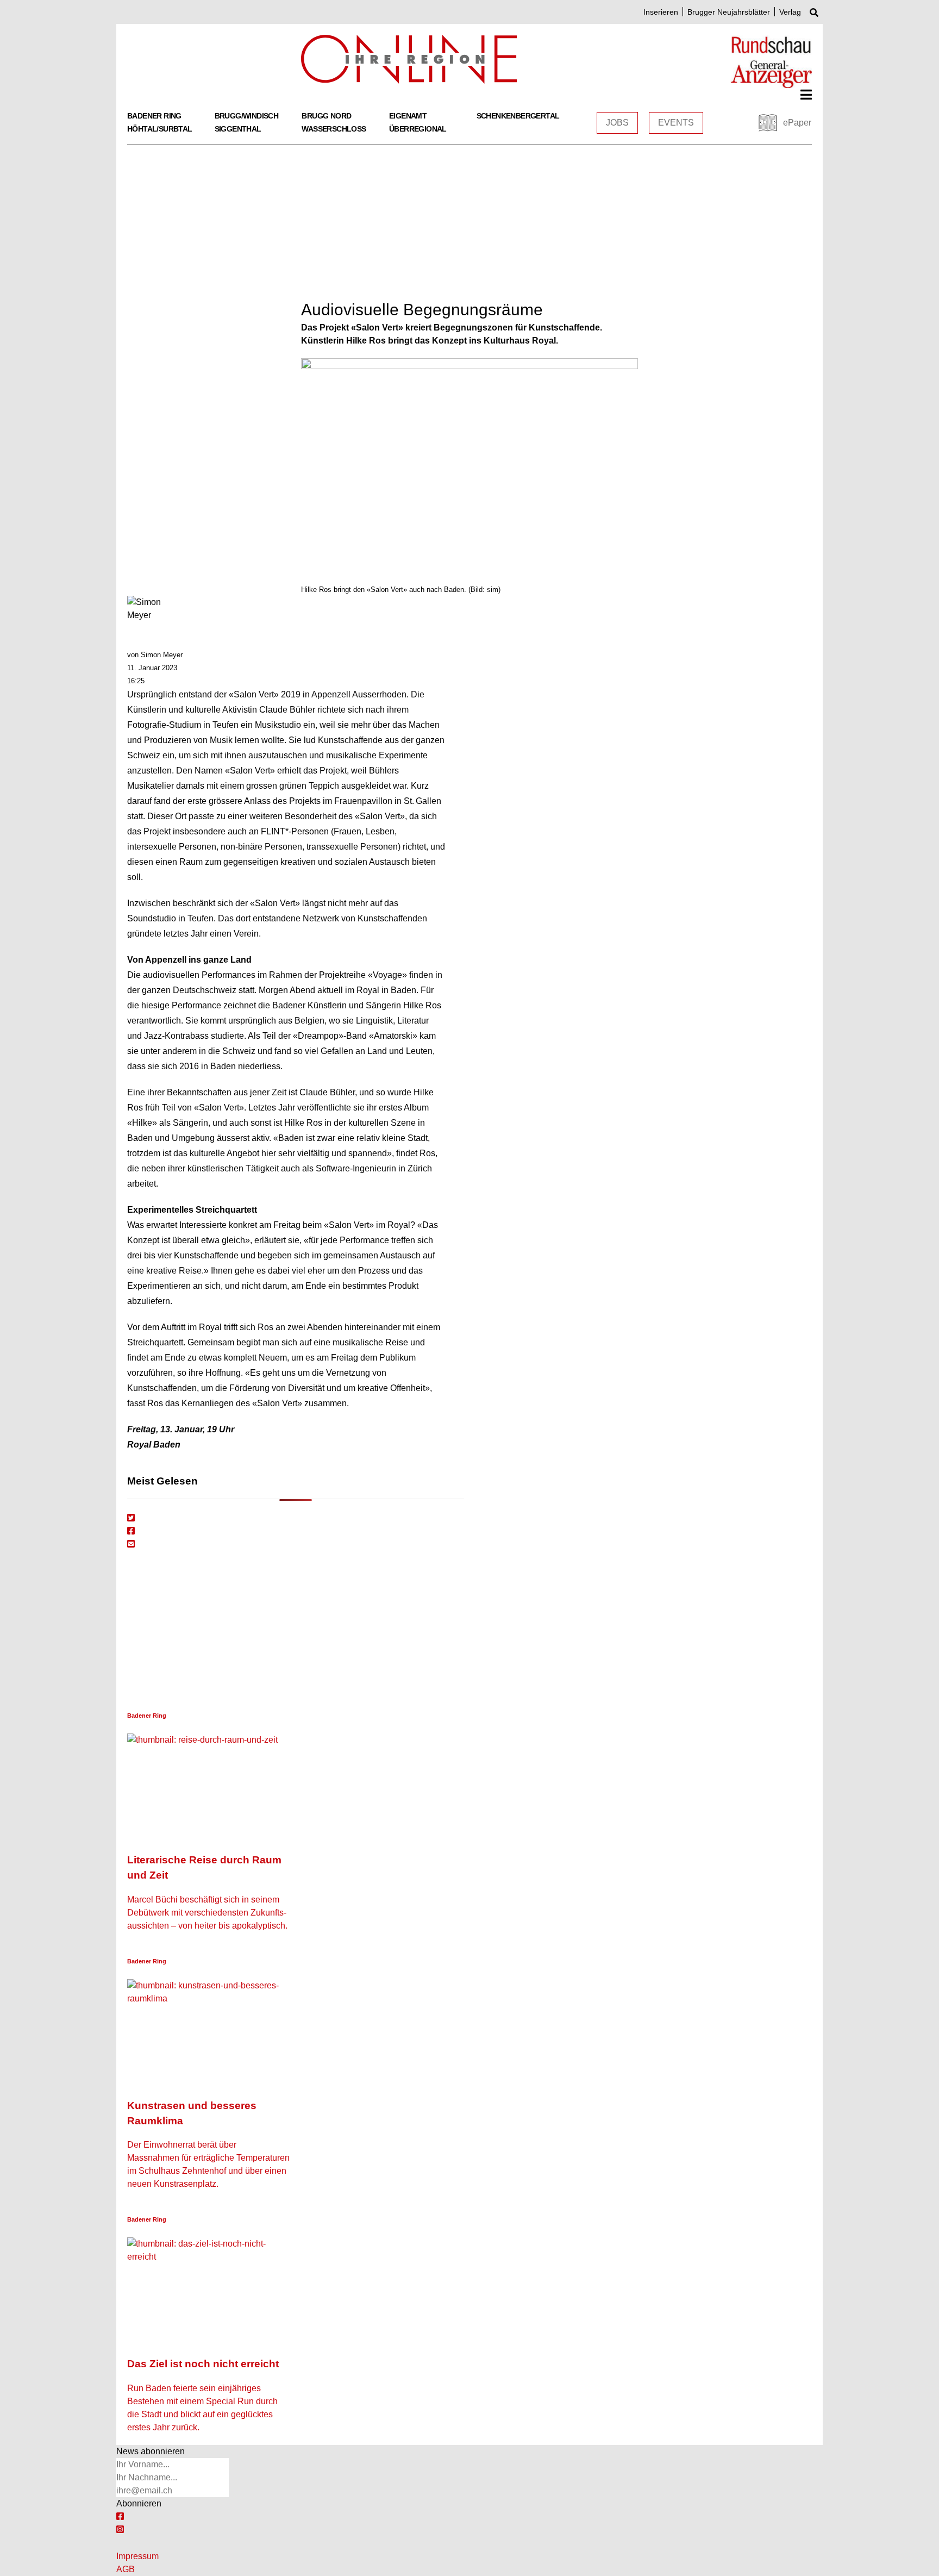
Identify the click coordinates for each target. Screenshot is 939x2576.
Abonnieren (139, 2503)
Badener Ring (154, 116)
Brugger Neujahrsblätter (729, 12)
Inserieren (661, 12)
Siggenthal (238, 129)
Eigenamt (408, 116)
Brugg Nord (326, 116)
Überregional (418, 129)
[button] (806, 95)
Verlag (790, 12)
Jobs (617, 123)
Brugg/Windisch (247, 116)
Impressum (137, 2556)
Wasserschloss (334, 129)
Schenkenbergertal (518, 116)
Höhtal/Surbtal (160, 129)
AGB (126, 2569)
